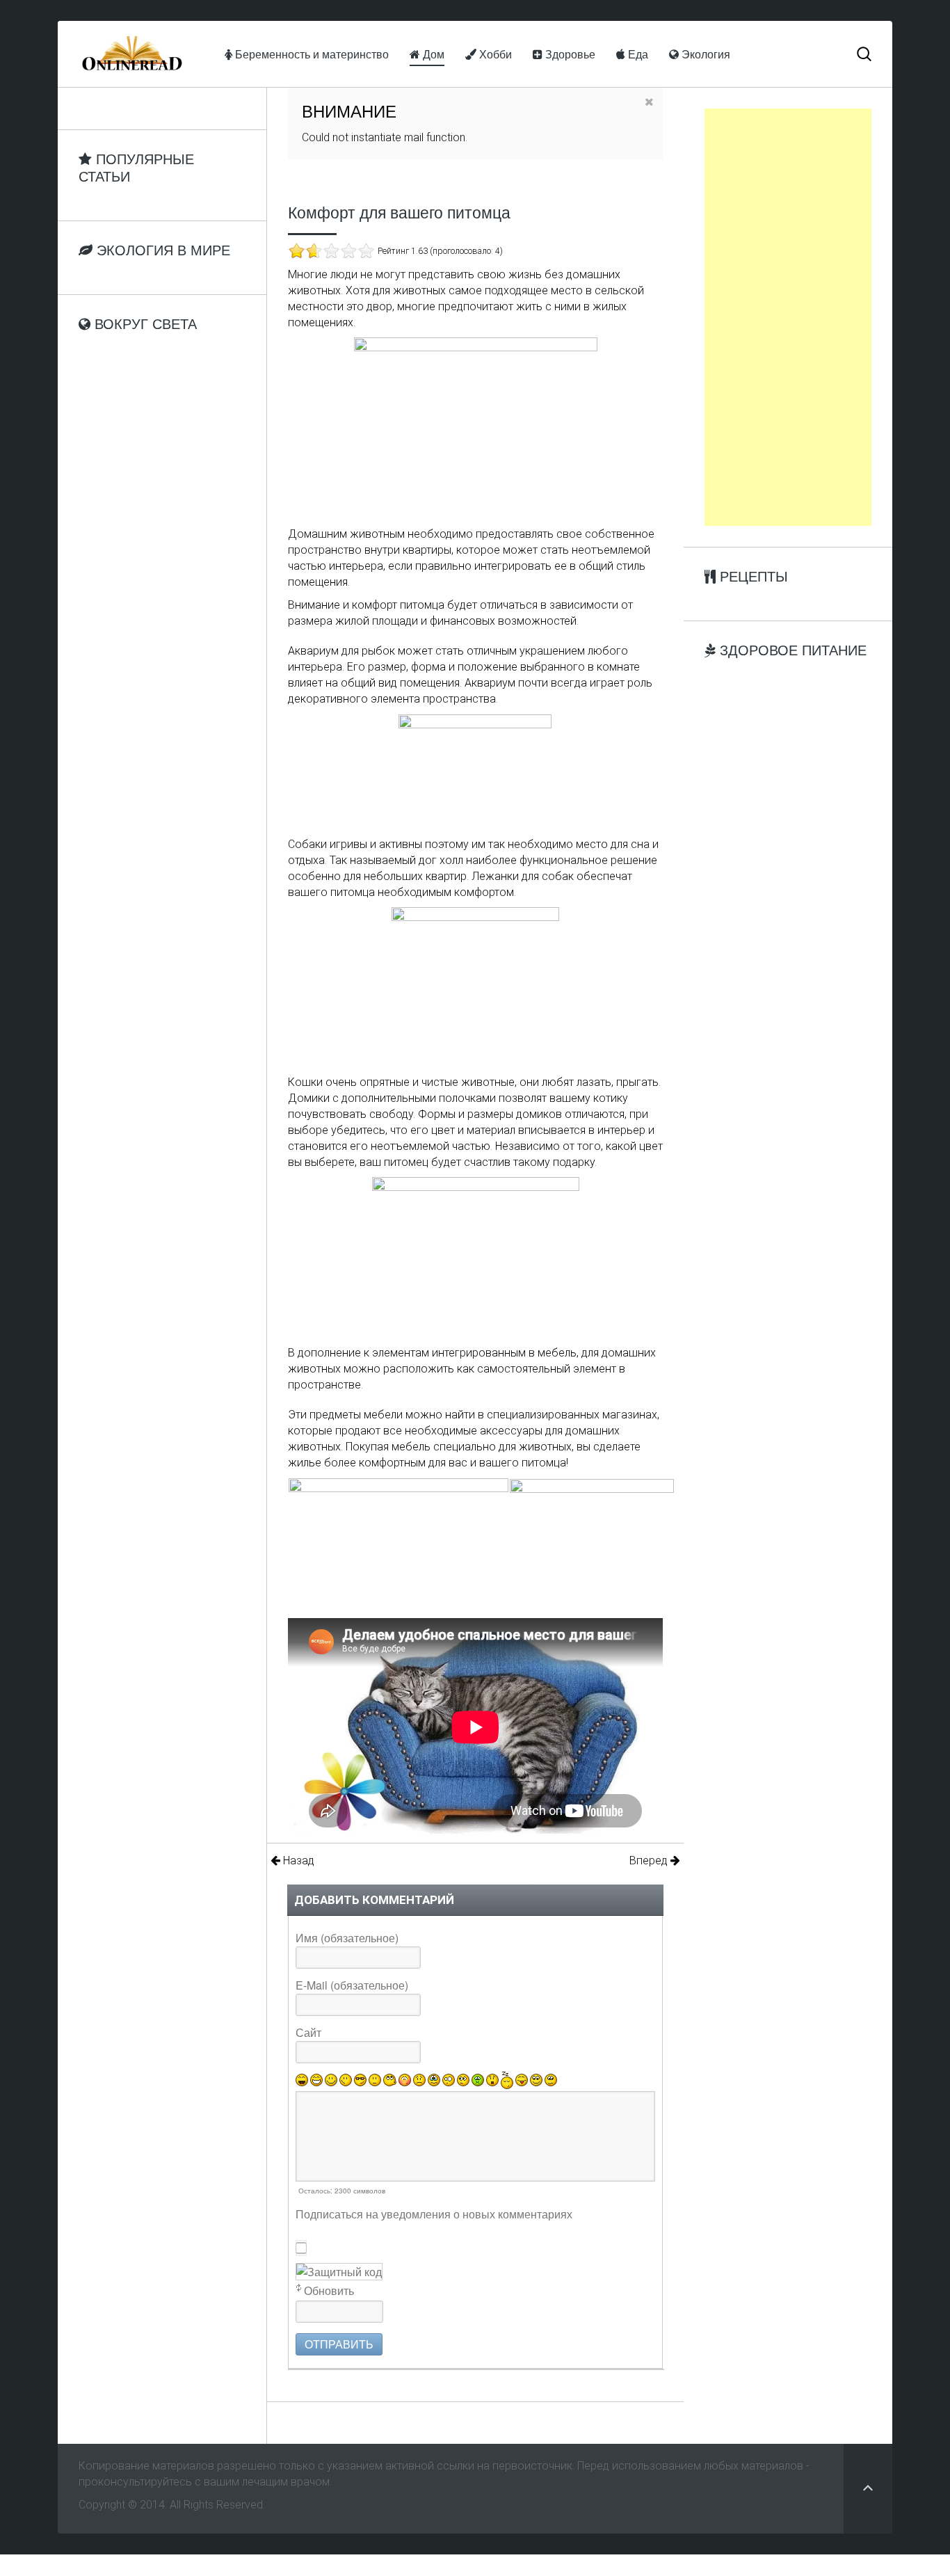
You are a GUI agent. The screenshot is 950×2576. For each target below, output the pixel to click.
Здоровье (569, 54)
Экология (705, 54)
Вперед (650, 1861)
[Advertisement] (788, 317)
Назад (297, 1861)
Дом (432, 54)
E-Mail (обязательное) (352, 1985)
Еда (637, 54)
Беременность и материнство (311, 54)
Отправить (339, 2344)
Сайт (308, 2032)
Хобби (494, 54)
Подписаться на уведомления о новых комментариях (434, 2214)
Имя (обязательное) (347, 1938)
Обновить (329, 2290)
